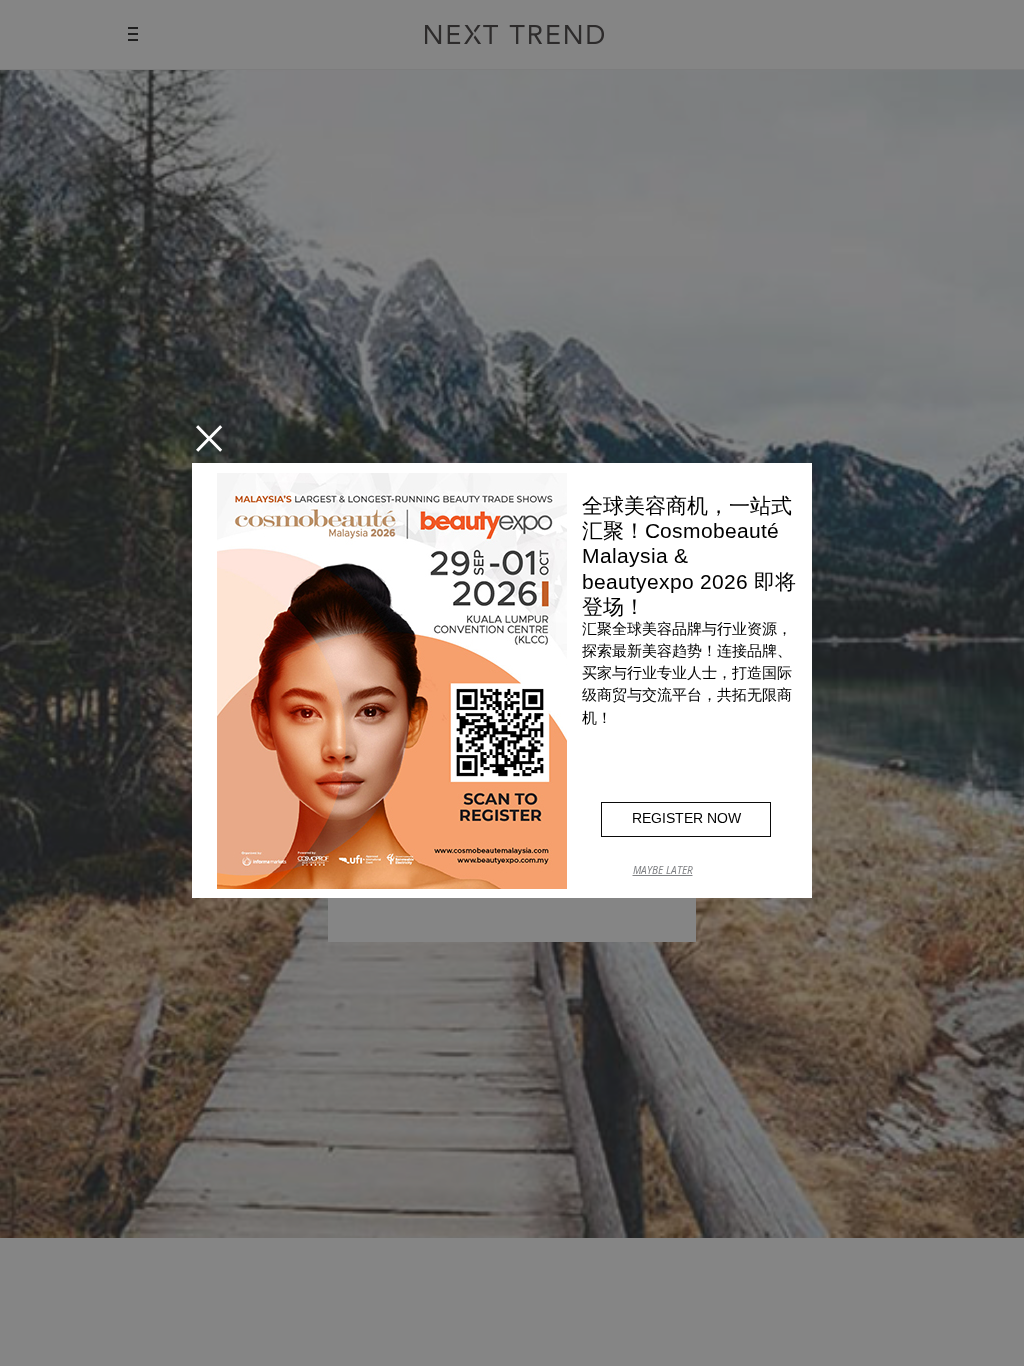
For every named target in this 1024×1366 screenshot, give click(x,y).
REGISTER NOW (686, 818)
